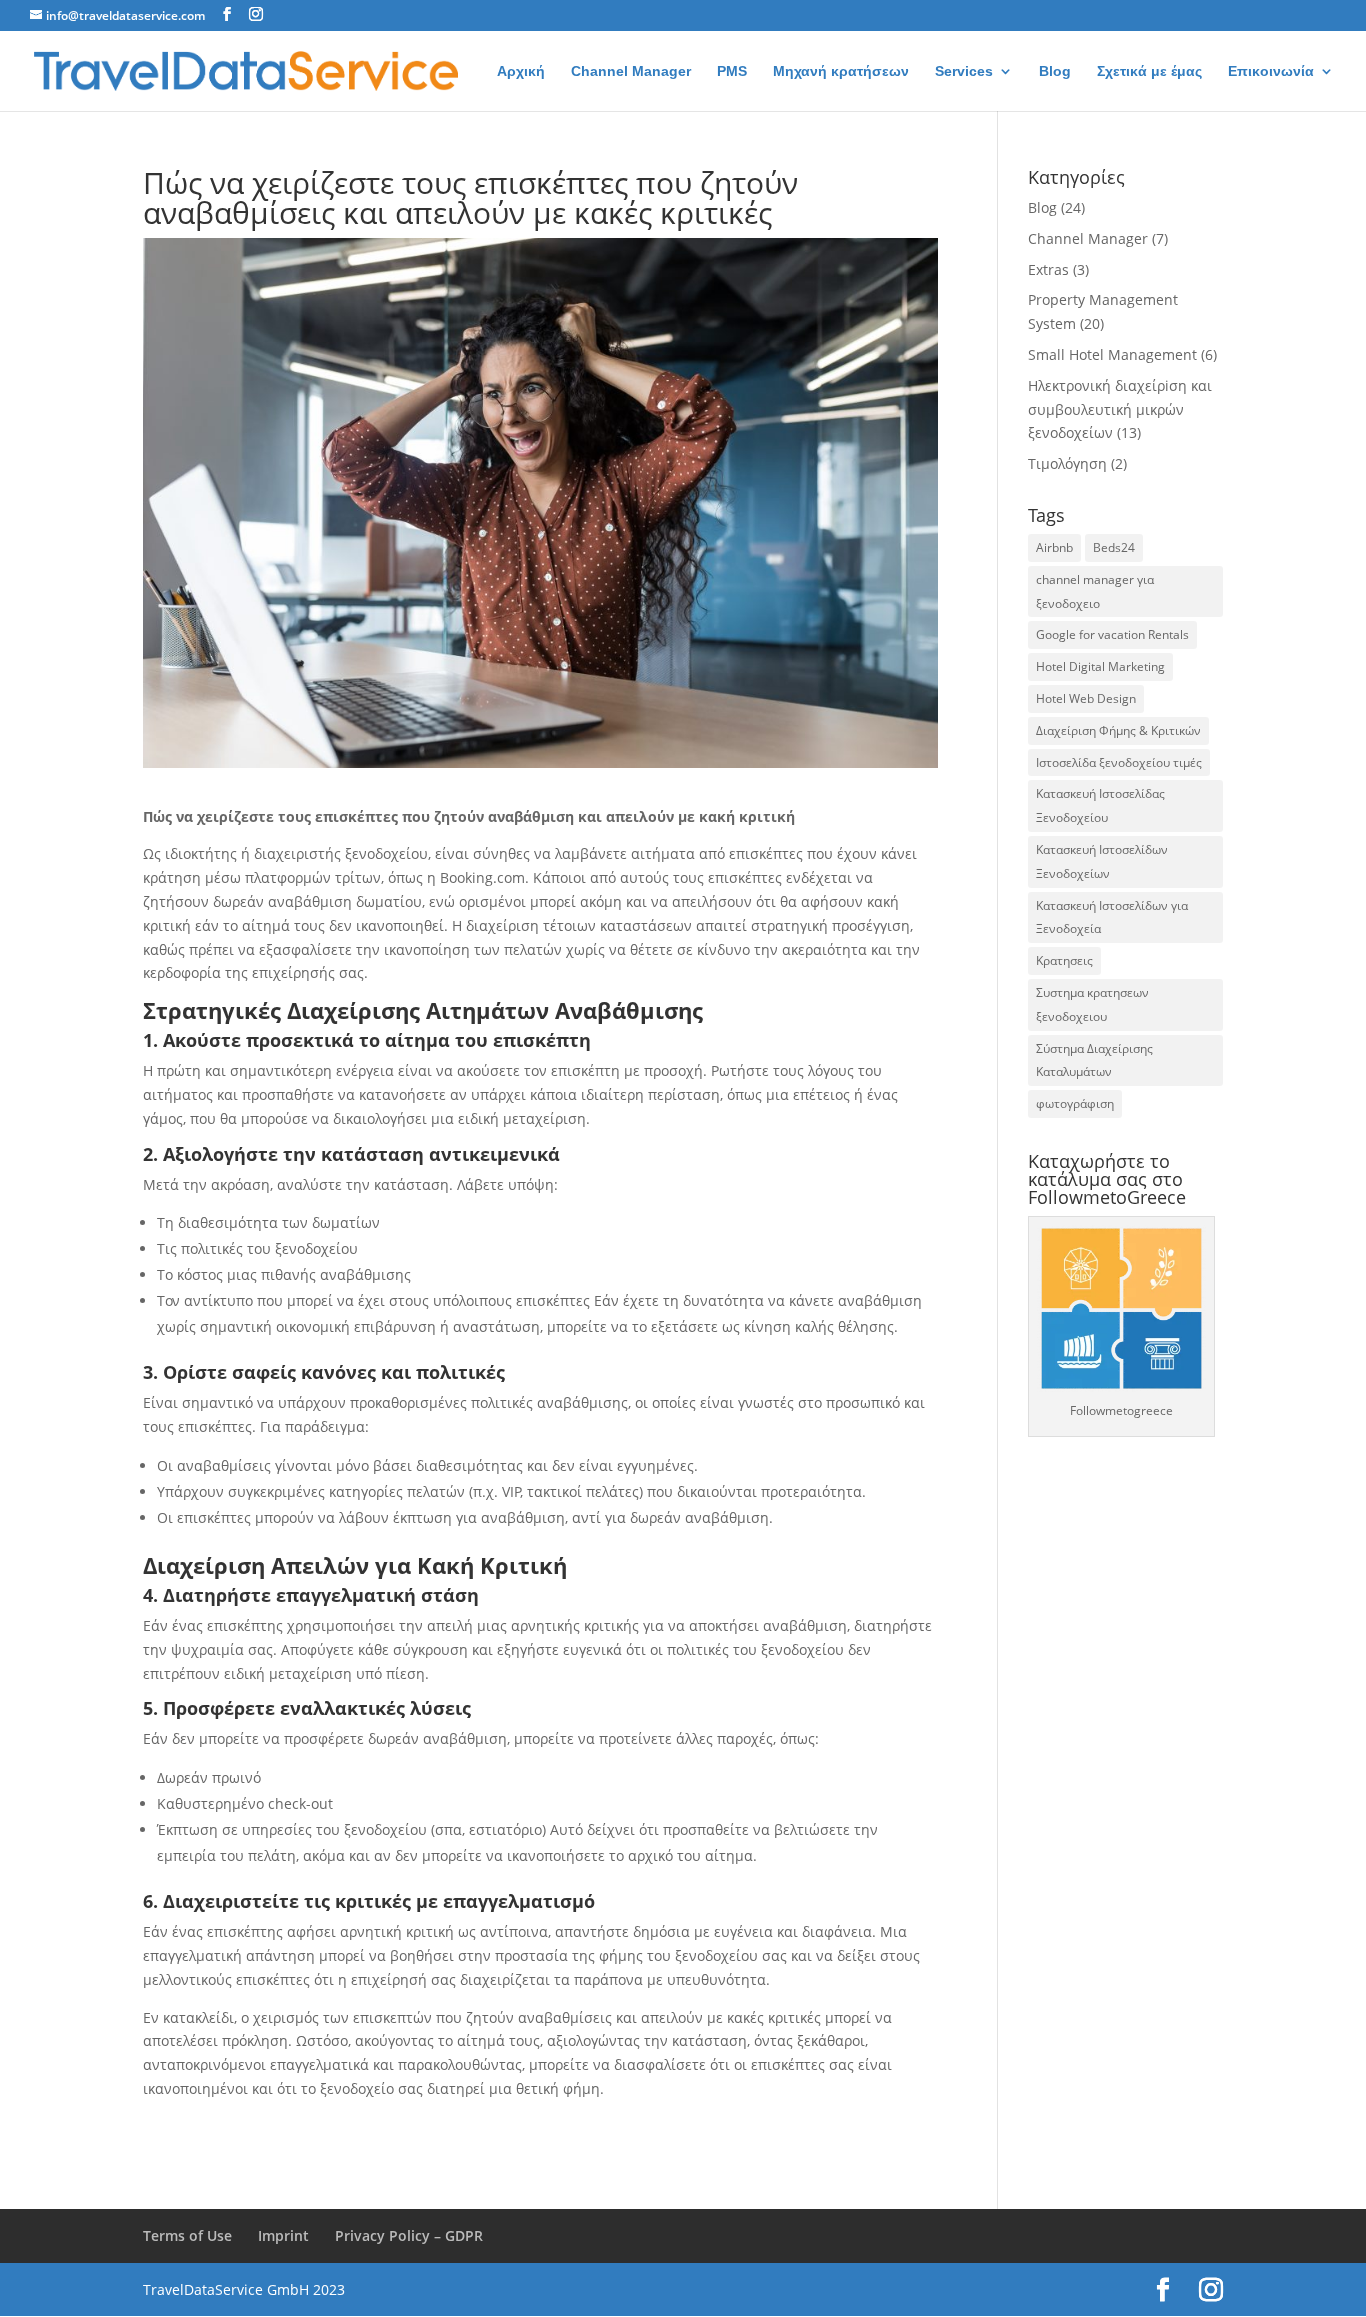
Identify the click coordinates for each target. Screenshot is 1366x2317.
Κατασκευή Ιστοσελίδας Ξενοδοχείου (1100, 805)
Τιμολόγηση (1067, 463)
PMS (732, 71)
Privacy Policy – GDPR (409, 2235)
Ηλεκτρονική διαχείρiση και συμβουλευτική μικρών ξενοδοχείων (1120, 409)
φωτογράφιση (1075, 1103)
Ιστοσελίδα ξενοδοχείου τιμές (1119, 762)
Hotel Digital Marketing (1100, 666)
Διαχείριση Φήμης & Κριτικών (1118, 730)
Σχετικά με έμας (1149, 71)
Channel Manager (631, 71)
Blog (1055, 71)
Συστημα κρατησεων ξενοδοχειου (1092, 1004)
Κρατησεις (1064, 960)
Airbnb (1054, 547)
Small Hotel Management (1112, 354)
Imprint (283, 2235)
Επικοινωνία (1271, 71)
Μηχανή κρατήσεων (841, 71)
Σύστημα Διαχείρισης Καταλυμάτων (1094, 1060)
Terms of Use (187, 2235)
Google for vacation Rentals (1112, 634)
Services (964, 71)
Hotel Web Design (1086, 698)
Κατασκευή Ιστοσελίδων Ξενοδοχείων (1102, 861)
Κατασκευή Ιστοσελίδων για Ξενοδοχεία (1112, 917)
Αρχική (521, 71)
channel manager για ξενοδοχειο (1095, 591)
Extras (1048, 269)
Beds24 (1114, 547)
